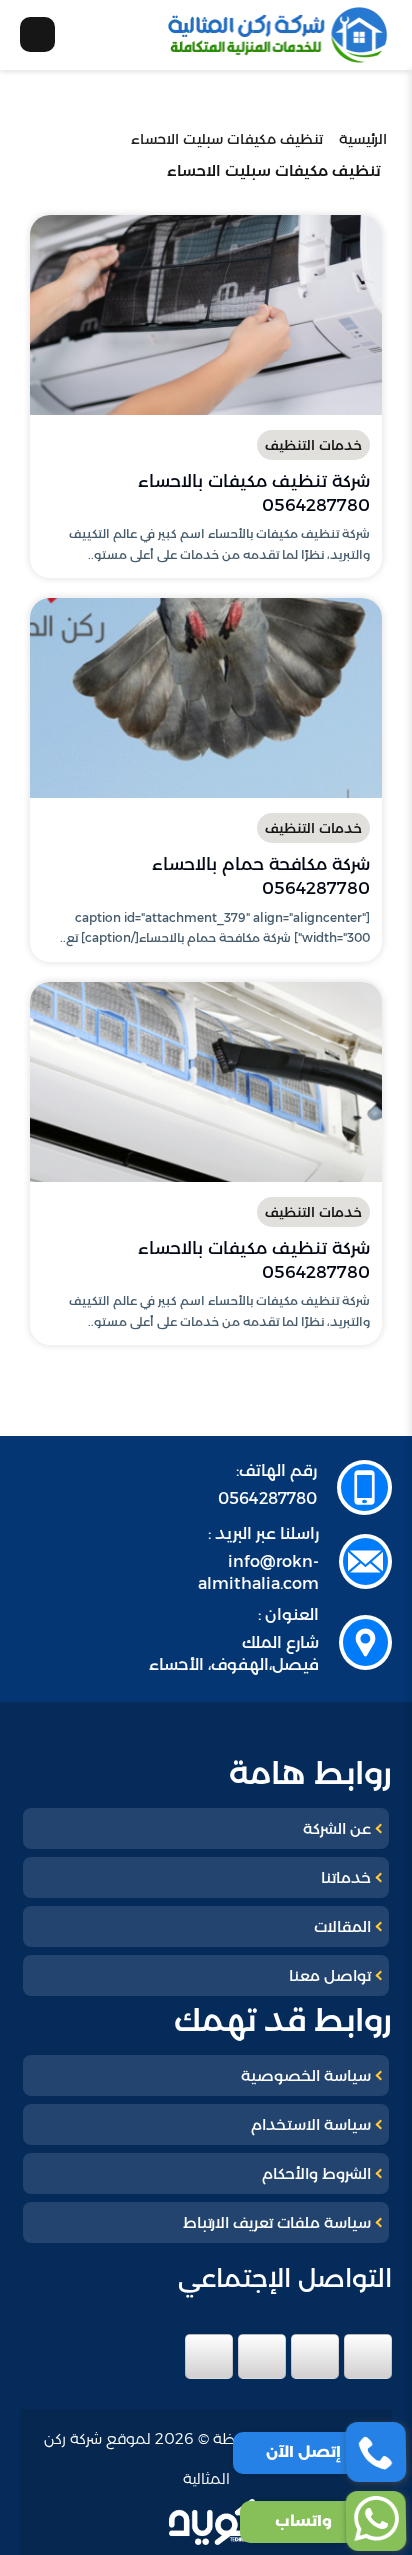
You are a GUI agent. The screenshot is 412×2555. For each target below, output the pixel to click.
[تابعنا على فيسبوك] (368, 2356)
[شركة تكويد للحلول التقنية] (223, 2522)
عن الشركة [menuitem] (337, 1828)
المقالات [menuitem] (342, 1926)
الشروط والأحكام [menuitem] (316, 2173)
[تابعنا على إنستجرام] (262, 2356)
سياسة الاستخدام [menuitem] (311, 2124)
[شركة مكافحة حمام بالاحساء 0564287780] (206, 698)
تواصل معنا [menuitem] (330, 1975)
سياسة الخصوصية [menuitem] (306, 2075)
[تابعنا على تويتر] (315, 2356)
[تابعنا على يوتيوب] (209, 2356)
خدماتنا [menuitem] (346, 1877)
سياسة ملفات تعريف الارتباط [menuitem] (277, 2222)
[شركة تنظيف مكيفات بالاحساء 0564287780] (206, 315)
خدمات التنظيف (313, 445)
